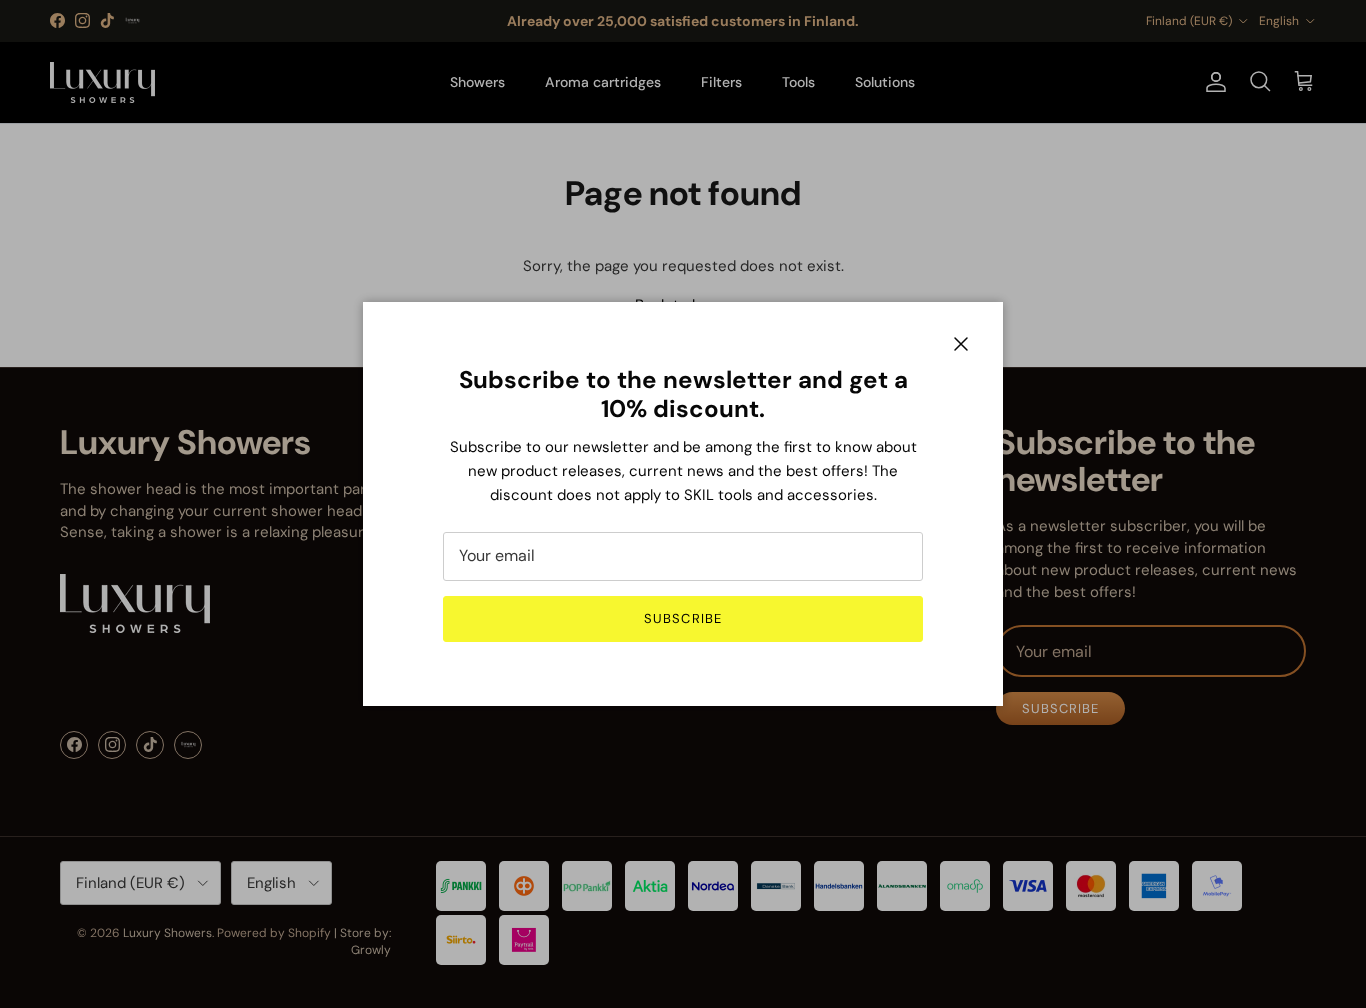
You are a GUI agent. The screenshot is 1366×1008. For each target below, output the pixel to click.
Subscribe (682, 618)
